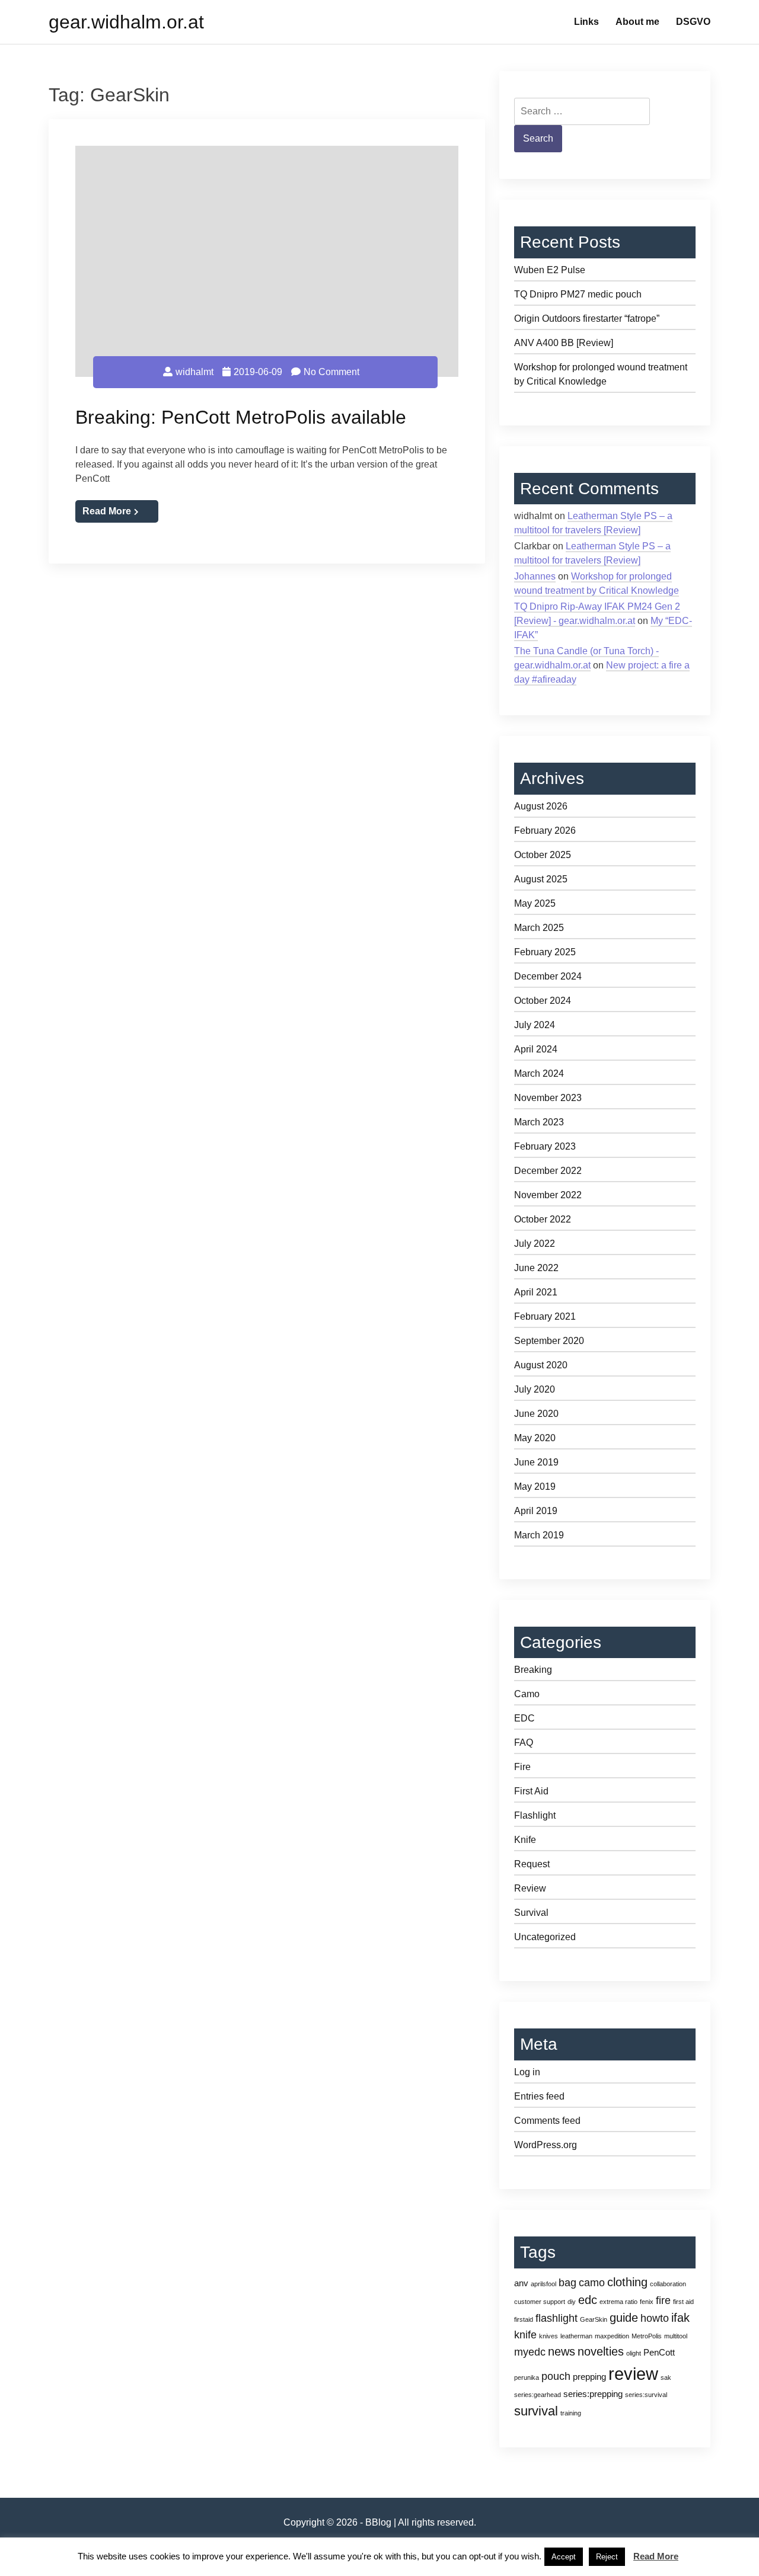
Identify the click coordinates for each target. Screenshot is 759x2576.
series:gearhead (538, 2395)
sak (666, 2377)
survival (536, 2411)
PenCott (659, 2352)
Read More (107, 511)
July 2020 (535, 1389)
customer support (540, 2302)
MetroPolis (647, 2336)
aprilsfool (543, 2284)
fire (663, 2300)
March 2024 (539, 1073)
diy (572, 2302)
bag (567, 2283)
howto (655, 2318)
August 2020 (541, 1365)
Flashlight (535, 1815)
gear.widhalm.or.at (126, 22)
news (562, 2351)
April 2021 (536, 1292)
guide (624, 2318)
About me (637, 22)
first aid (683, 2302)
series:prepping (593, 2394)
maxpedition (612, 2336)
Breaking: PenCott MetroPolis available (241, 417)
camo (592, 2283)
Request (532, 1864)
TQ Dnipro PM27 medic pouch (578, 294)
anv (521, 2283)
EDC (524, 1718)
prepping (589, 2377)
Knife (525, 1840)
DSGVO (693, 22)
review (633, 2374)
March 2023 (539, 1122)
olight (634, 2353)
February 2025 (545, 952)
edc (588, 2300)
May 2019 (535, 1487)
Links (586, 22)
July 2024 (535, 1025)
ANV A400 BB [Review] (564, 343)
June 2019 (536, 1462)
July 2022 (535, 1244)
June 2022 (536, 1268)
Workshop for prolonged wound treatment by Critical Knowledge (601, 374)
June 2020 (536, 1414)
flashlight (557, 2318)
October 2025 (543, 855)
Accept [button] (564, 2557)
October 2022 (543, 1219)
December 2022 (548, 1171)
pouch (556, 2376)
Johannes (535, 576)
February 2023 (545, 1146)
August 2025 (541, 879)
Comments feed (547, 2121)
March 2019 (539, 1535)
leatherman (576, 2336)
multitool (676, 2336)
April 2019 (536, 1511)
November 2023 (548, 1098)
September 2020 (549, 1341)
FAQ (524, 1743)
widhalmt (194, 372)
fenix (647, 2302)
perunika (527, 2377)
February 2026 (545, 831)
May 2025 (535, 903)
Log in (527, 2072)
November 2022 (548, 1195)
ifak (680, 2318)
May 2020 (535, 1438)
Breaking (533, 1670)
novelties (601, 2351)
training (571, 2413)
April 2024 (536, 1049)
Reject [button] (607, 2557)
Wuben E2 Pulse (550, 270)
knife (525, 2335)
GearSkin (594, 2319)
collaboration (668, 2284)
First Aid (531, 1791)
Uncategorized (545, 1937)
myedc (530, 2352)
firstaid (524, 2319)
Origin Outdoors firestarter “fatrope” (587, 319)
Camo (527, 1694)
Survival (531, 1913)
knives (548, 2336)
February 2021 (545, 1316)
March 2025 (539, 928)
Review (530, 1888)
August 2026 (541, 806)
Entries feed (539, 2096)
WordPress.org (546, 2145)
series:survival (646, 2395)
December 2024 (548, 976)
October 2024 (543, 1001)
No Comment (331, 372)
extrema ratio (618, 2302)
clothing (627, 2282)
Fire (522, 1767)
